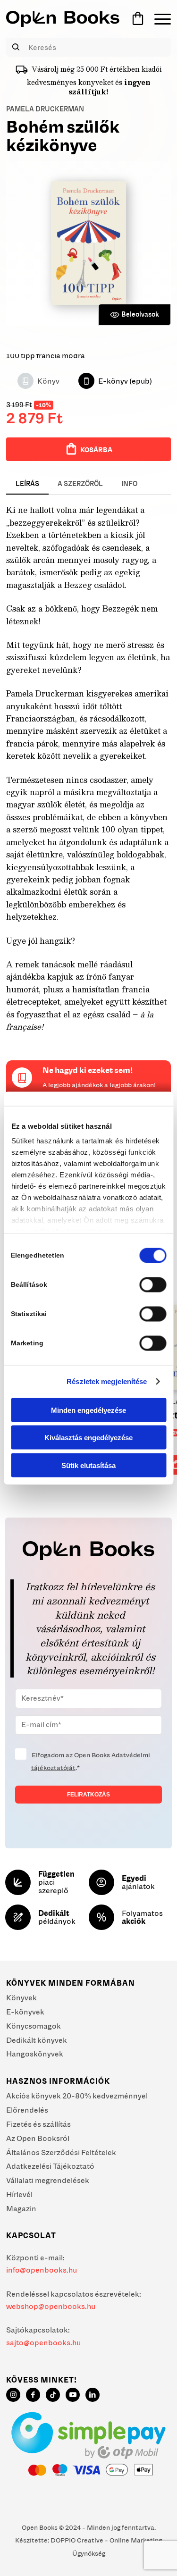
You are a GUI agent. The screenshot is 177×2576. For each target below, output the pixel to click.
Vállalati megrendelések (48, 2180)
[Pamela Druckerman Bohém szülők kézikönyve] (88, 243)
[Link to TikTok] (53, 2395)
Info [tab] (129, 484)
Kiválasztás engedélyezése (88, 1438)
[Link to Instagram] (13, 2395)
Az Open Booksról (38, 2138)
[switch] (153, 1284)
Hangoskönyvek (35, 2054)
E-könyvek (25, 2012)
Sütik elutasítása (88, 1465)
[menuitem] (158, 19)
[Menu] (158, 19)
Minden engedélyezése (88, 1410)
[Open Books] (63, 19)
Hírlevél (19, 2194)
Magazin (21, 2208)
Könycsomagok (34, 2026)
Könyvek (21, 1997)
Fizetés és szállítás (38, 2124)
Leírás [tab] (27, 484)
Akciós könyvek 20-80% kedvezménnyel (77, 2096)
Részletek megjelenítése (107, 1381)
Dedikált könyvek (37, 2040)
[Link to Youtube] (73, 2395)
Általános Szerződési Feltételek (61, 2152)
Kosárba (96, 450)
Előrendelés (27, 2110)
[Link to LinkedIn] (93, 2395)
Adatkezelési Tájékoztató (50, 2166)
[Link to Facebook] (33, 2395)
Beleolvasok (140, 314)
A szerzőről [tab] (80, 484)
